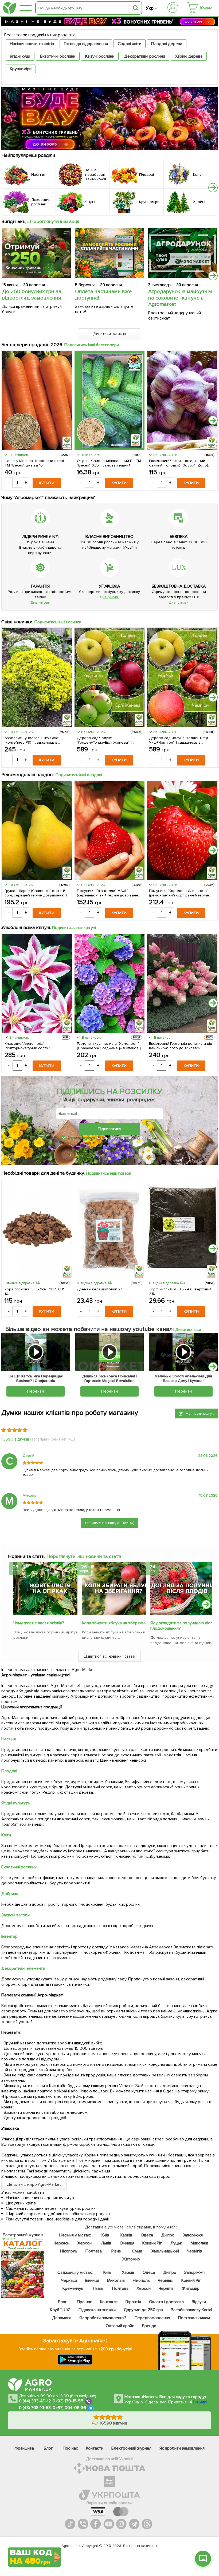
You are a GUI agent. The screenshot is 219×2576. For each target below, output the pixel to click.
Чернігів (194, 2251)
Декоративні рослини (145, 56)
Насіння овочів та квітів (32, 44)
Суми (137, 2251)
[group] (41, 1602)
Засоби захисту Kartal (191, 2310)
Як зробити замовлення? (103, 2318)
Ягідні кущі (20, 56)
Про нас (84, 2302)
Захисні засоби (15, 1915)
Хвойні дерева (189, 56)
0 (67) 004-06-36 (69, 2408)
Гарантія (133, 2302)
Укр (150, 8)
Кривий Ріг (152, 2243)
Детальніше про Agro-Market (34, 2184)
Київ (105, 2235)
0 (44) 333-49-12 (35, 2401)
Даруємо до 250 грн (143, 2310)
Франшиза (24, 2448)
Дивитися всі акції (110, 334)
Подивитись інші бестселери (92, 345)
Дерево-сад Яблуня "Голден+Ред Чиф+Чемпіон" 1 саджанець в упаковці (179, 740)
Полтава (94, 2251)
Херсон (84, 2243)
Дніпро (168, 2235)
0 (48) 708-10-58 (35, 2408)
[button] (213, 188)
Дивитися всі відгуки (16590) (110, 1523)
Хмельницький (165, 2251)
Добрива (10, 1894)
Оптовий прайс (120, 2326)
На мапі (200, 2402)
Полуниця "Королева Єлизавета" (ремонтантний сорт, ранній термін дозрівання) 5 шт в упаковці (179, 893)
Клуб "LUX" (60, 2310)
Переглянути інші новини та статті (84, 1556)
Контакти (109, 2302)
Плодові (9, 1771)
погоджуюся (83, 1138)
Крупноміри (21, 69)
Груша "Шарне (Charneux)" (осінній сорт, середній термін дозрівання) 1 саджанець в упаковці (36, 893)
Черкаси (61, 2243)
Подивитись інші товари (109, 1173)
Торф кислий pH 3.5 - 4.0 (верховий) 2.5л (181, 1291)
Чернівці (166, 2280)
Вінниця (127, 2243)
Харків (126, 2235)
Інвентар (9, 1936)
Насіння (9, 1739)
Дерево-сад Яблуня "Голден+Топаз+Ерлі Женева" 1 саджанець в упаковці (104, 740)
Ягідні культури (16, 1803)
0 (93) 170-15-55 (68, 2401)
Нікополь (69, 2251)
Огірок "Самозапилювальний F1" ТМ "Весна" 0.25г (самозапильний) (109, 463)
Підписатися (109, 1129)
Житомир (131, 2259)
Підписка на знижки (97, 2310)
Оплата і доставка (166, 2302)
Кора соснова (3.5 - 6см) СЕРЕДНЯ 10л (35, 1291)
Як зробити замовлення (182, 2448)
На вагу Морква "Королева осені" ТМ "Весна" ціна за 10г (35, 463)
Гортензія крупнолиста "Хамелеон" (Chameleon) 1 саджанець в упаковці (109, 1046)
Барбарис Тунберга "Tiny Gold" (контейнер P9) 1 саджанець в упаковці (32, 740)
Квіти (6, 1835)
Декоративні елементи (23, 1968)
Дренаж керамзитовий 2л (100, 1289)
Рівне (116, 2251)
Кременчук (73, 2288)
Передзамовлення (152, 2318)
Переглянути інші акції (55, 221)
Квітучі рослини (100, 56)
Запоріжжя (192, 2235)
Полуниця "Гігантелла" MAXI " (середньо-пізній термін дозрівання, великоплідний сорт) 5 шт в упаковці (109, 893)
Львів (106, 2243)
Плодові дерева (167, 44)
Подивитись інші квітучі (74, 928)
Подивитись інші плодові (79, 775)
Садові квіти (130, 44)
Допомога (62, 2318)
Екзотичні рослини (58, 56)
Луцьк (176, 2243)
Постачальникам (194, 2318)
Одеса (147, 2235)
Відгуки (199, 2302)
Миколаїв (200, 2243)
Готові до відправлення (86, 44)
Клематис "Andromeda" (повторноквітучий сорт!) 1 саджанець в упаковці (27, 1046)
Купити (47, 483)
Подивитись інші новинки (58, 622)
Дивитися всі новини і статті (110, 1656)
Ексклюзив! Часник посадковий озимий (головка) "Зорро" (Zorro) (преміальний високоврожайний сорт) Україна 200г (179, 463)
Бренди (149, 2326)
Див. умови (40, 602)
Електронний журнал (131, 2448)
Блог (62, 2302)
